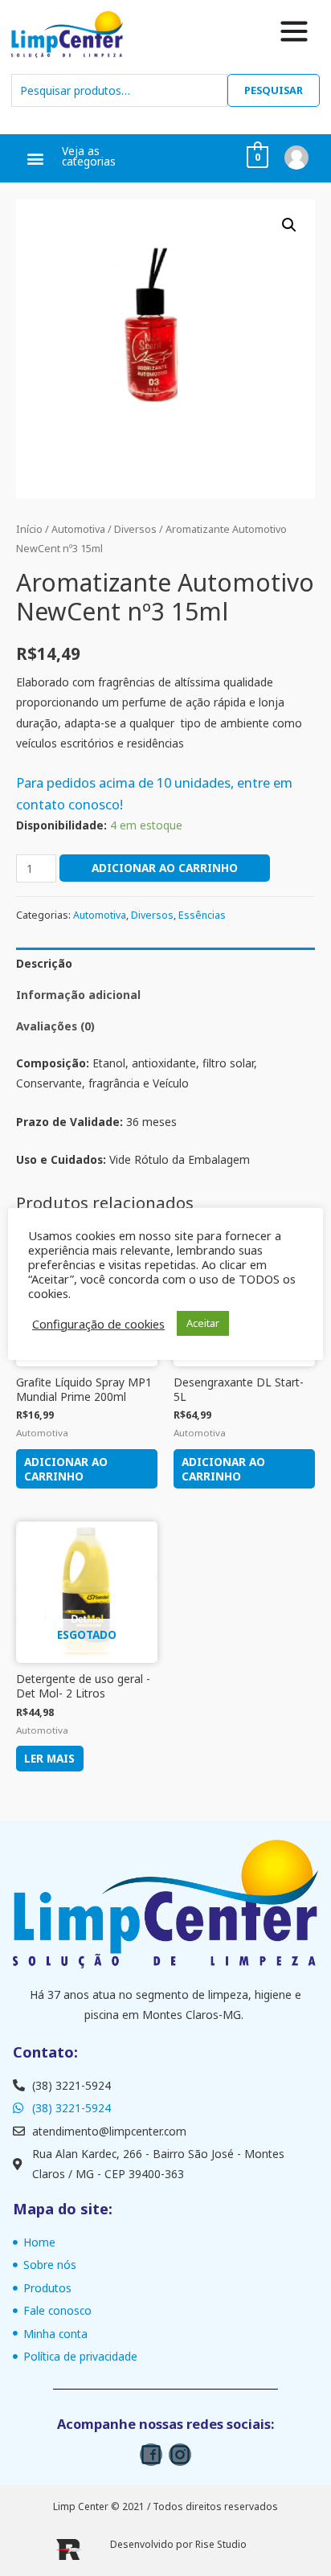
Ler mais (49, 1758)
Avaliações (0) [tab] (55, 1026)
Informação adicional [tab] (78, 995)
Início (29, 529)
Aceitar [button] (203, 1323)
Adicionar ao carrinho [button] (66, 1469)
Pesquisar (274, 90)
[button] (36, 159)
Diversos (135, 529)
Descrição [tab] (44, 963)
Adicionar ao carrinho (165, 868)
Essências (202, 915)
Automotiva (78, 529)
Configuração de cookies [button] (98, 1324)
